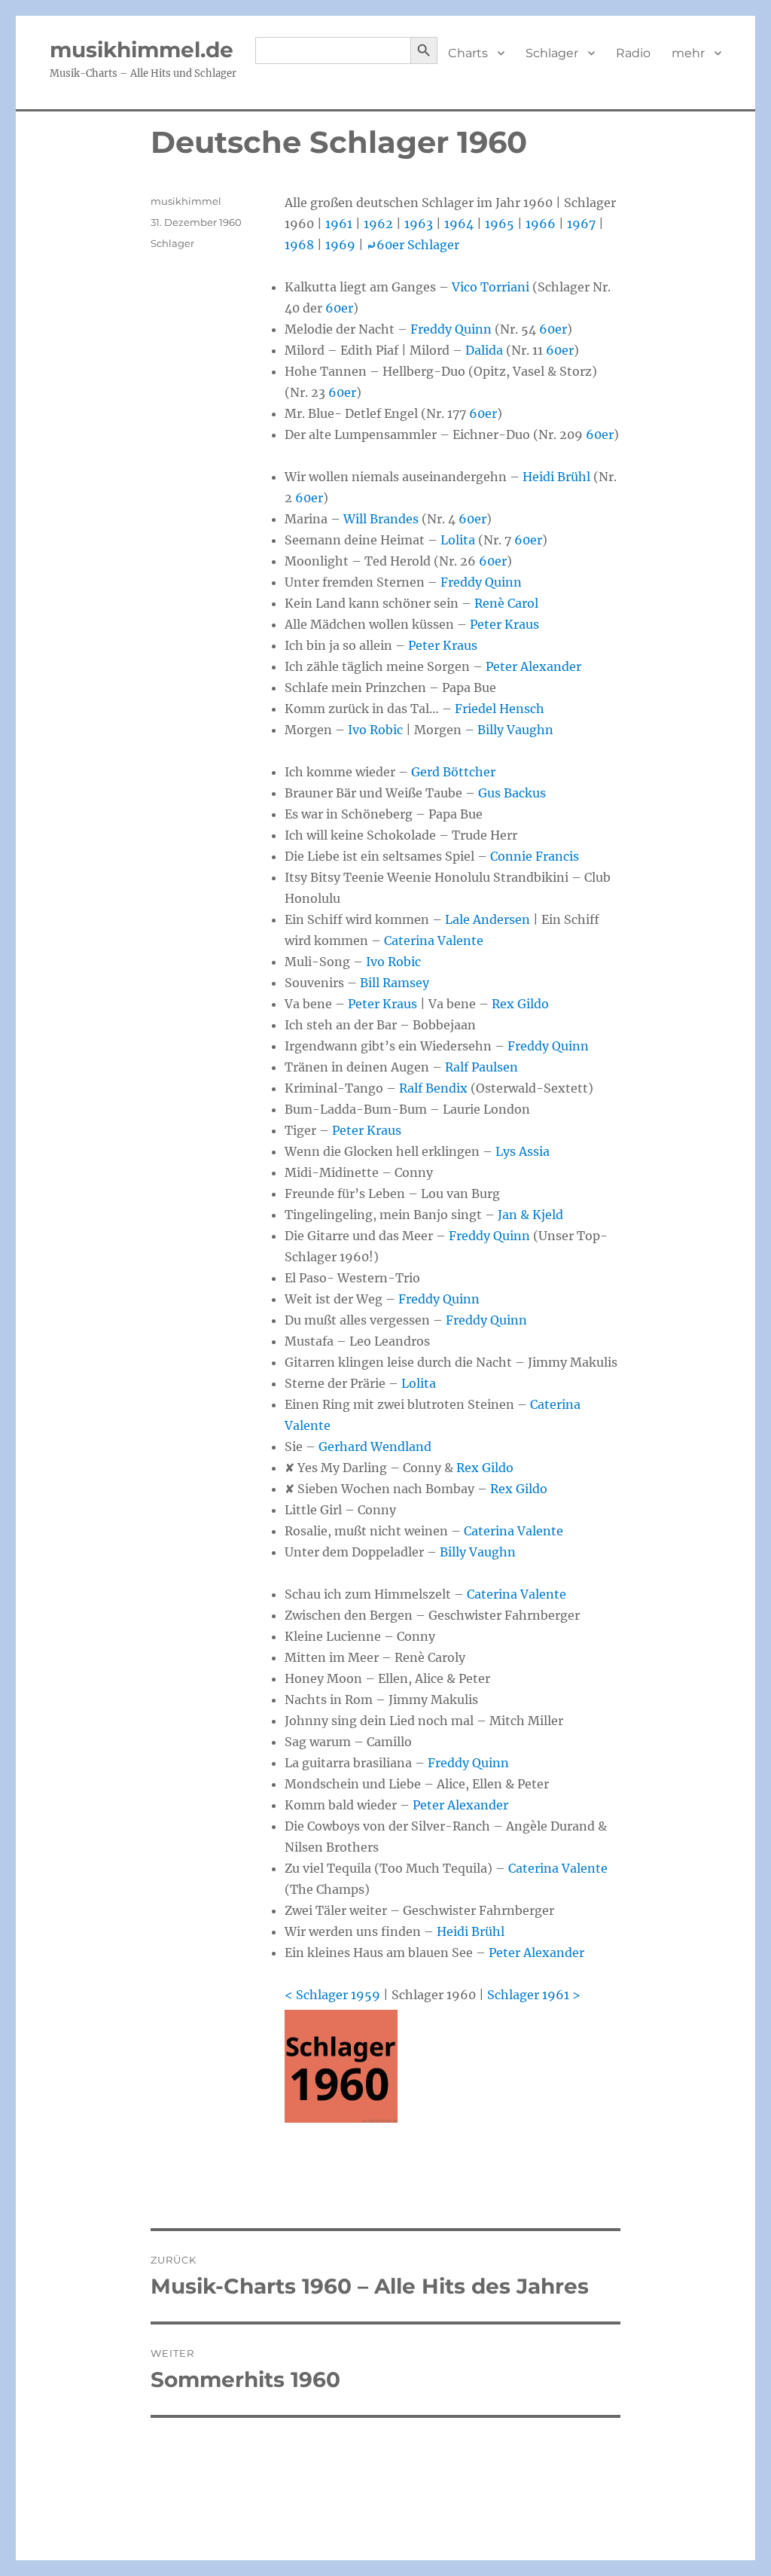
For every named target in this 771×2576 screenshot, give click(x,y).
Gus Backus (512, 793)
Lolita (458, 540)
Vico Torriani (491, 287)
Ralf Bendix (433, 1088)
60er (339, 308)
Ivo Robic (375, 730)
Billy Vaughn (515, 730)
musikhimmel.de (142, 50)
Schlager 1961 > (534, 1995)
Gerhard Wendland (375, 1447)
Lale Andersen (488, 919)
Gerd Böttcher (453, 772)
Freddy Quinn (451, 329)
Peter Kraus (504, 624)
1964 (459, 224)
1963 (419, 224)
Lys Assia (523, 1151)
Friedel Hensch (500, 709)
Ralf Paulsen (481, 1067)
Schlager (552, 53)
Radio (633, 53)
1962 (378, 224)
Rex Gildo (520, 1004)
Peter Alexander (533, 666)
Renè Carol (506, 603)
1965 (500, 224)
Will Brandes (381, 519)
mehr (688, 53)
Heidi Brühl (556, 477)
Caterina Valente (434, 940)
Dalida (484, 350)
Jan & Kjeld (530, 1215)
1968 (299, 245)
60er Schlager (413, 245)
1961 (339, 224)
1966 (541, 224)
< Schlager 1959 (332, 1995)
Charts (468, 53)
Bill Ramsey (395, 983)
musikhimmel (186, 201)
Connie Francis (535, 856)
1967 (581, 224)
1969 (340, 245)
